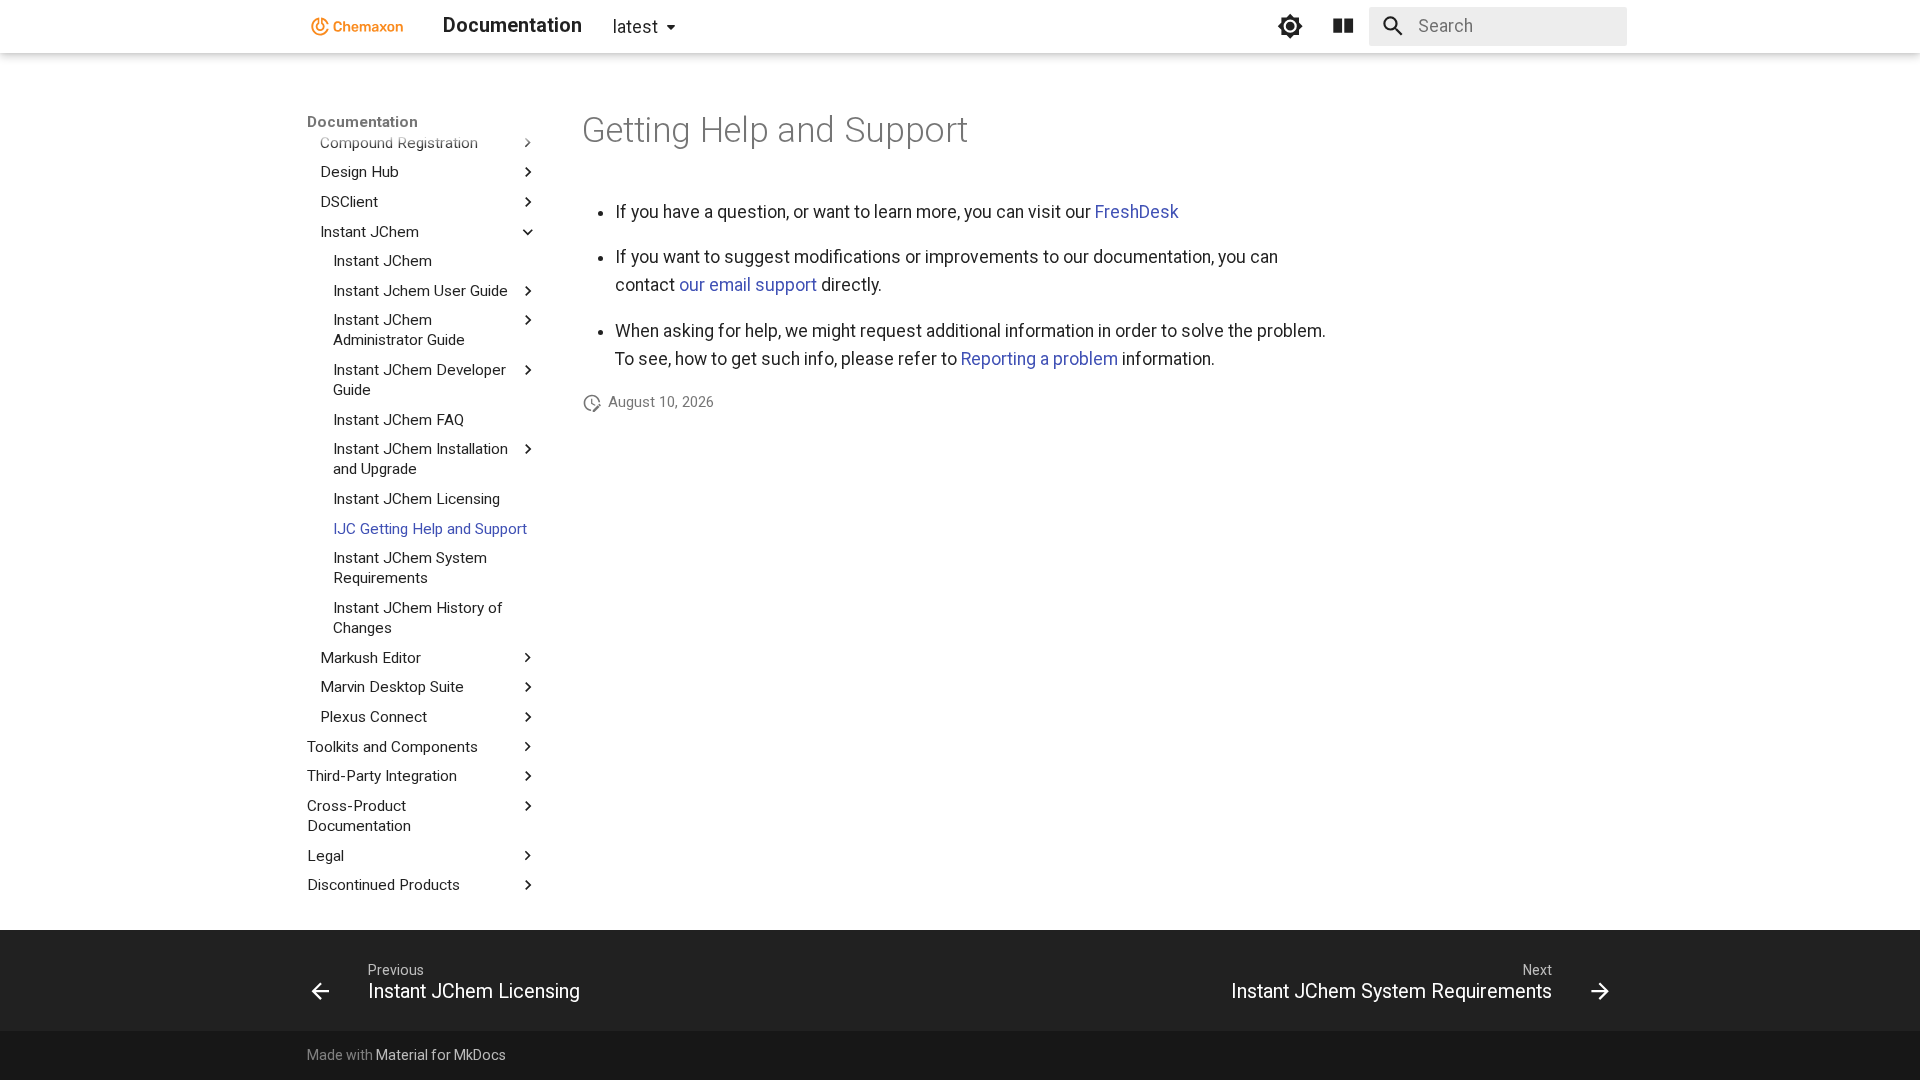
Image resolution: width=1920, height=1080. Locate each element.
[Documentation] (357, 26)
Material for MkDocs (441, 1055)
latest (635, 27)
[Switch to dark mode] (1290, 26)
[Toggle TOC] (1343, 26)
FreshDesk (1137, 212)
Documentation (362, 122)
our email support (748, 285)
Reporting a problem (1039, 359)
